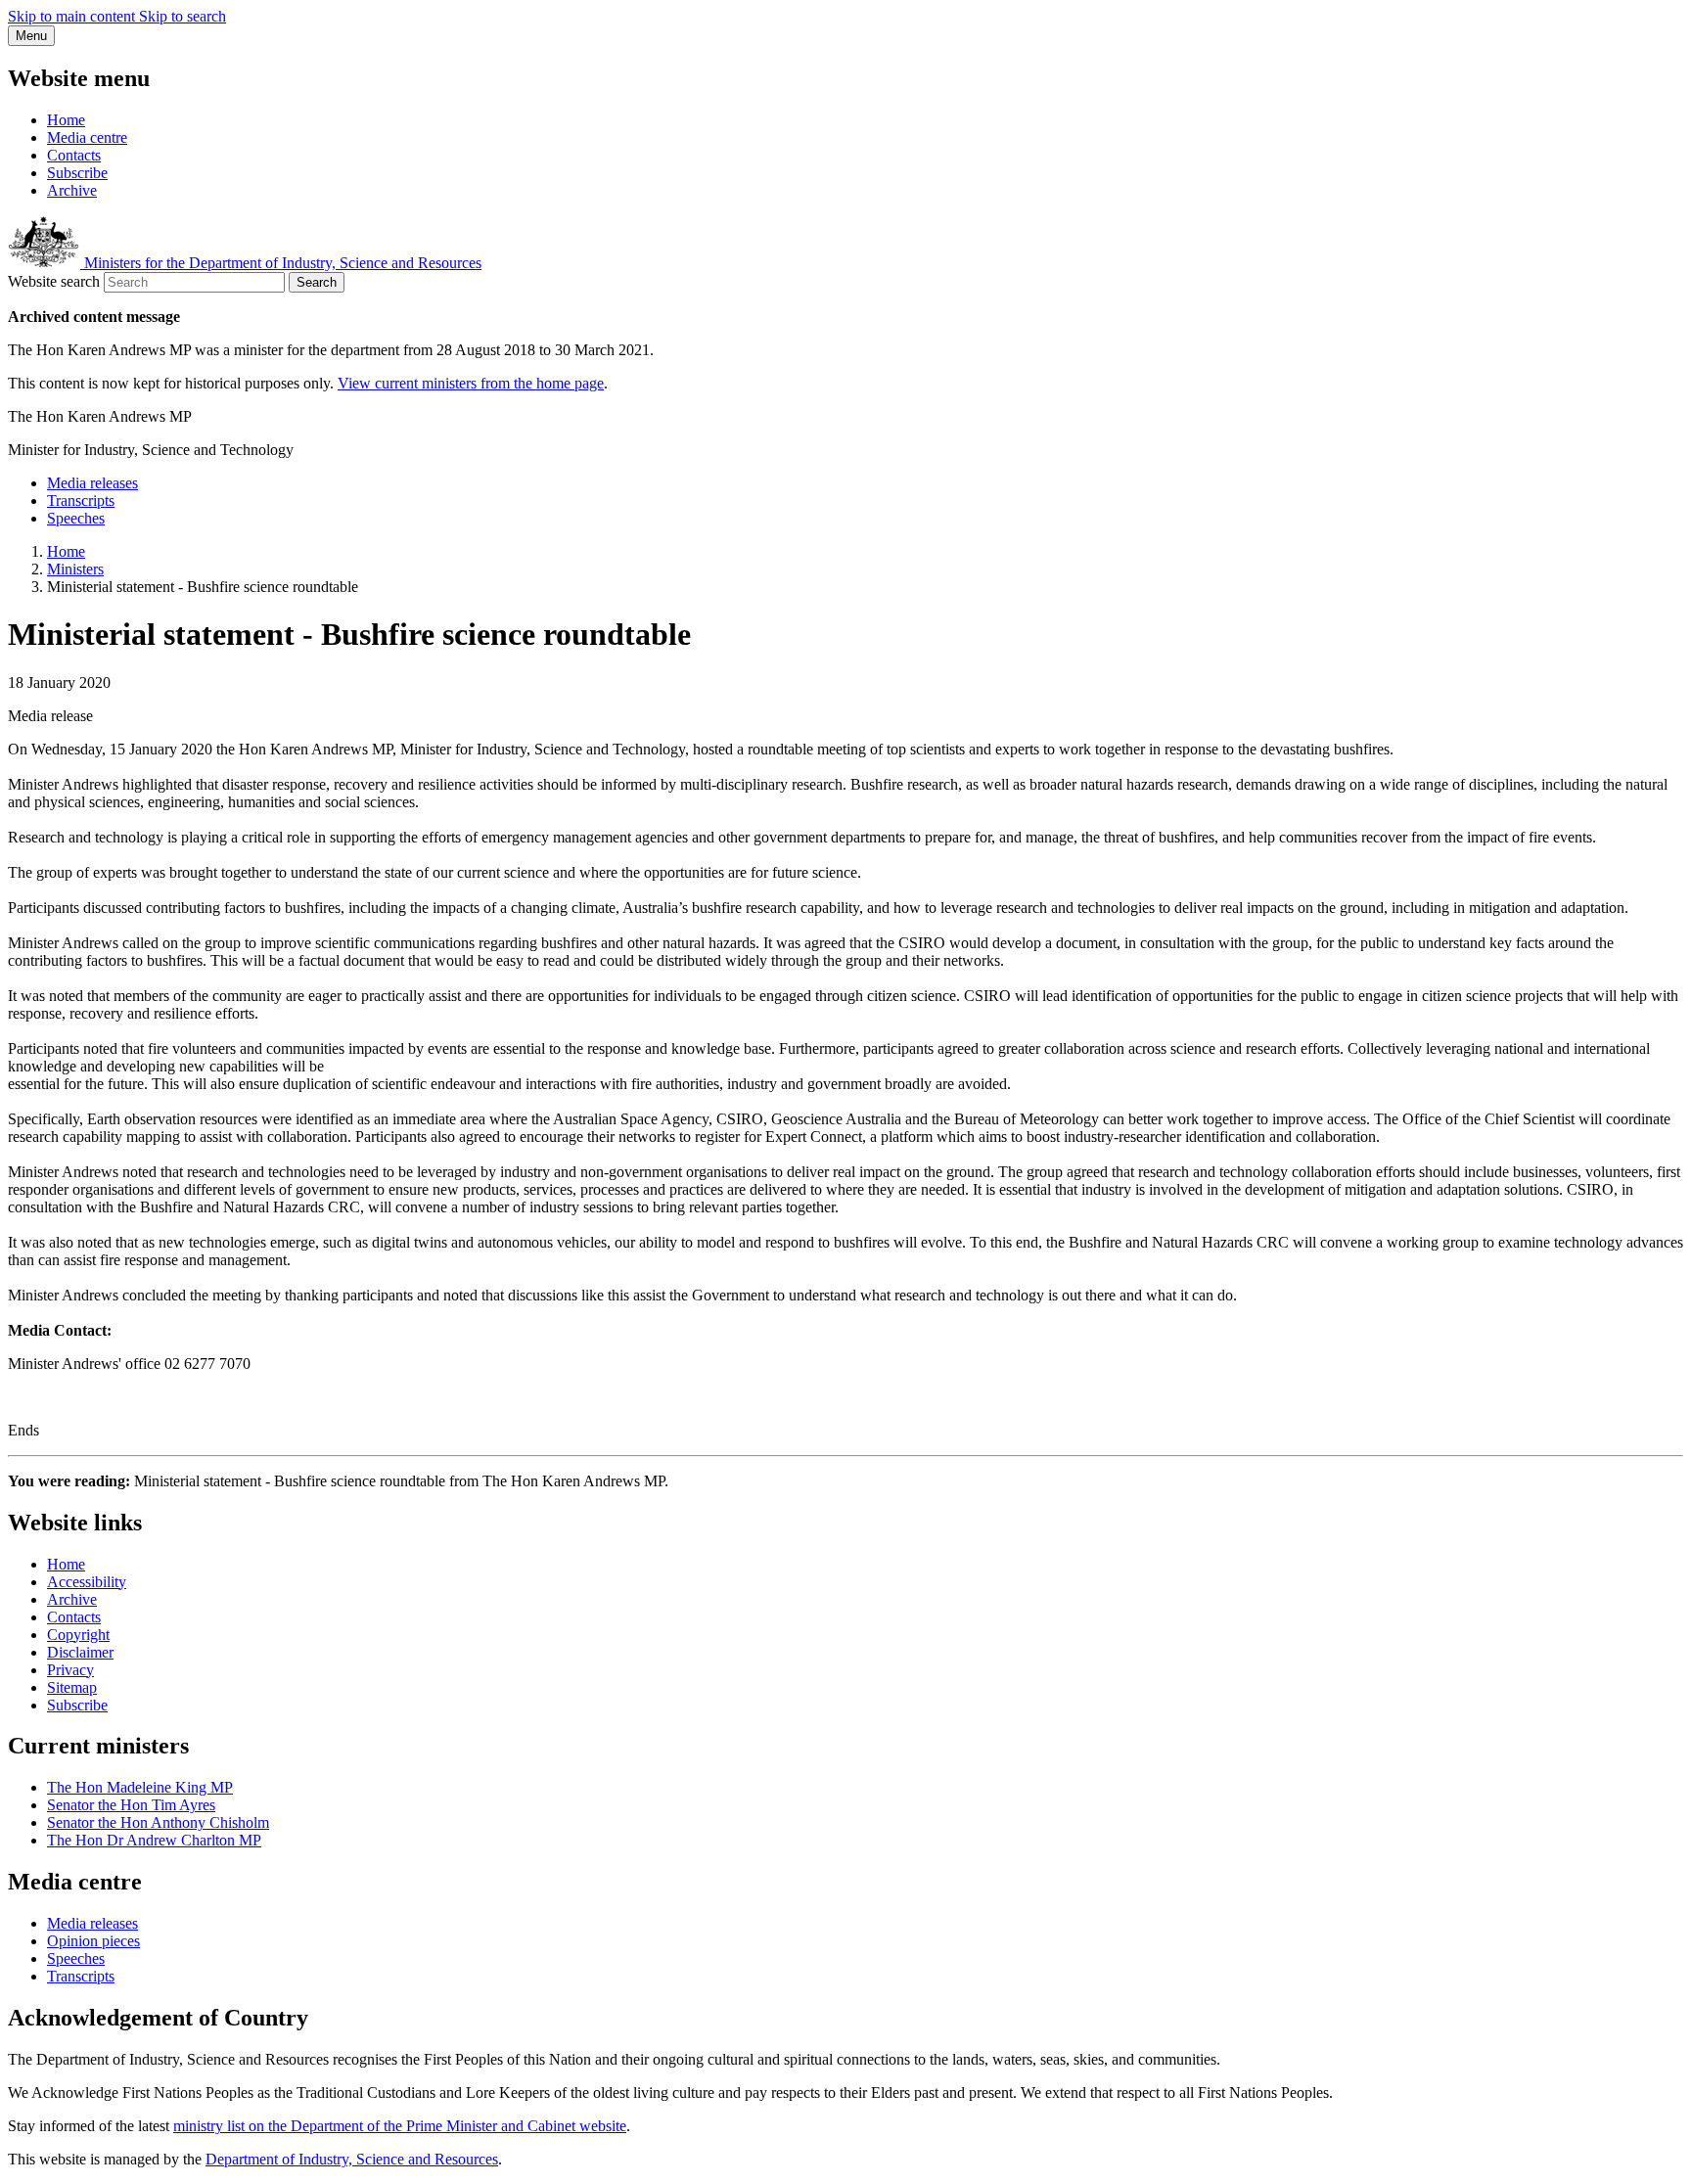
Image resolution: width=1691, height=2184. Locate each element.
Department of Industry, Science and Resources (352, 2159)
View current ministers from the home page (471, 383)
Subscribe (77, 173)
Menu (31, 36)
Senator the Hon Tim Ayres (131, 1805)
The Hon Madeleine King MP (140, 1787)
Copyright (78, 1635)
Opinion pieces (93, 1941)
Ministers (75, 569)
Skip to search (183, 16)
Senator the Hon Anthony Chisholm (158, 1822)
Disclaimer (80, 1652)
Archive (72, 190)
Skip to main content (73, 16)
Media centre (87, 137)
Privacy (70, 1670)
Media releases (92, 483)
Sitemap (72, 1687)
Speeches (76, 518)
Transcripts (81, 500)
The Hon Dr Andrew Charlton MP (154, 1840)
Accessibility (87, 1582)
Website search (54, 281)
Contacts (74, 155)
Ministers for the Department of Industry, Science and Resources (281, 263)
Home (66, 120)
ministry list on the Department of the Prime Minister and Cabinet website (400, 2126)
